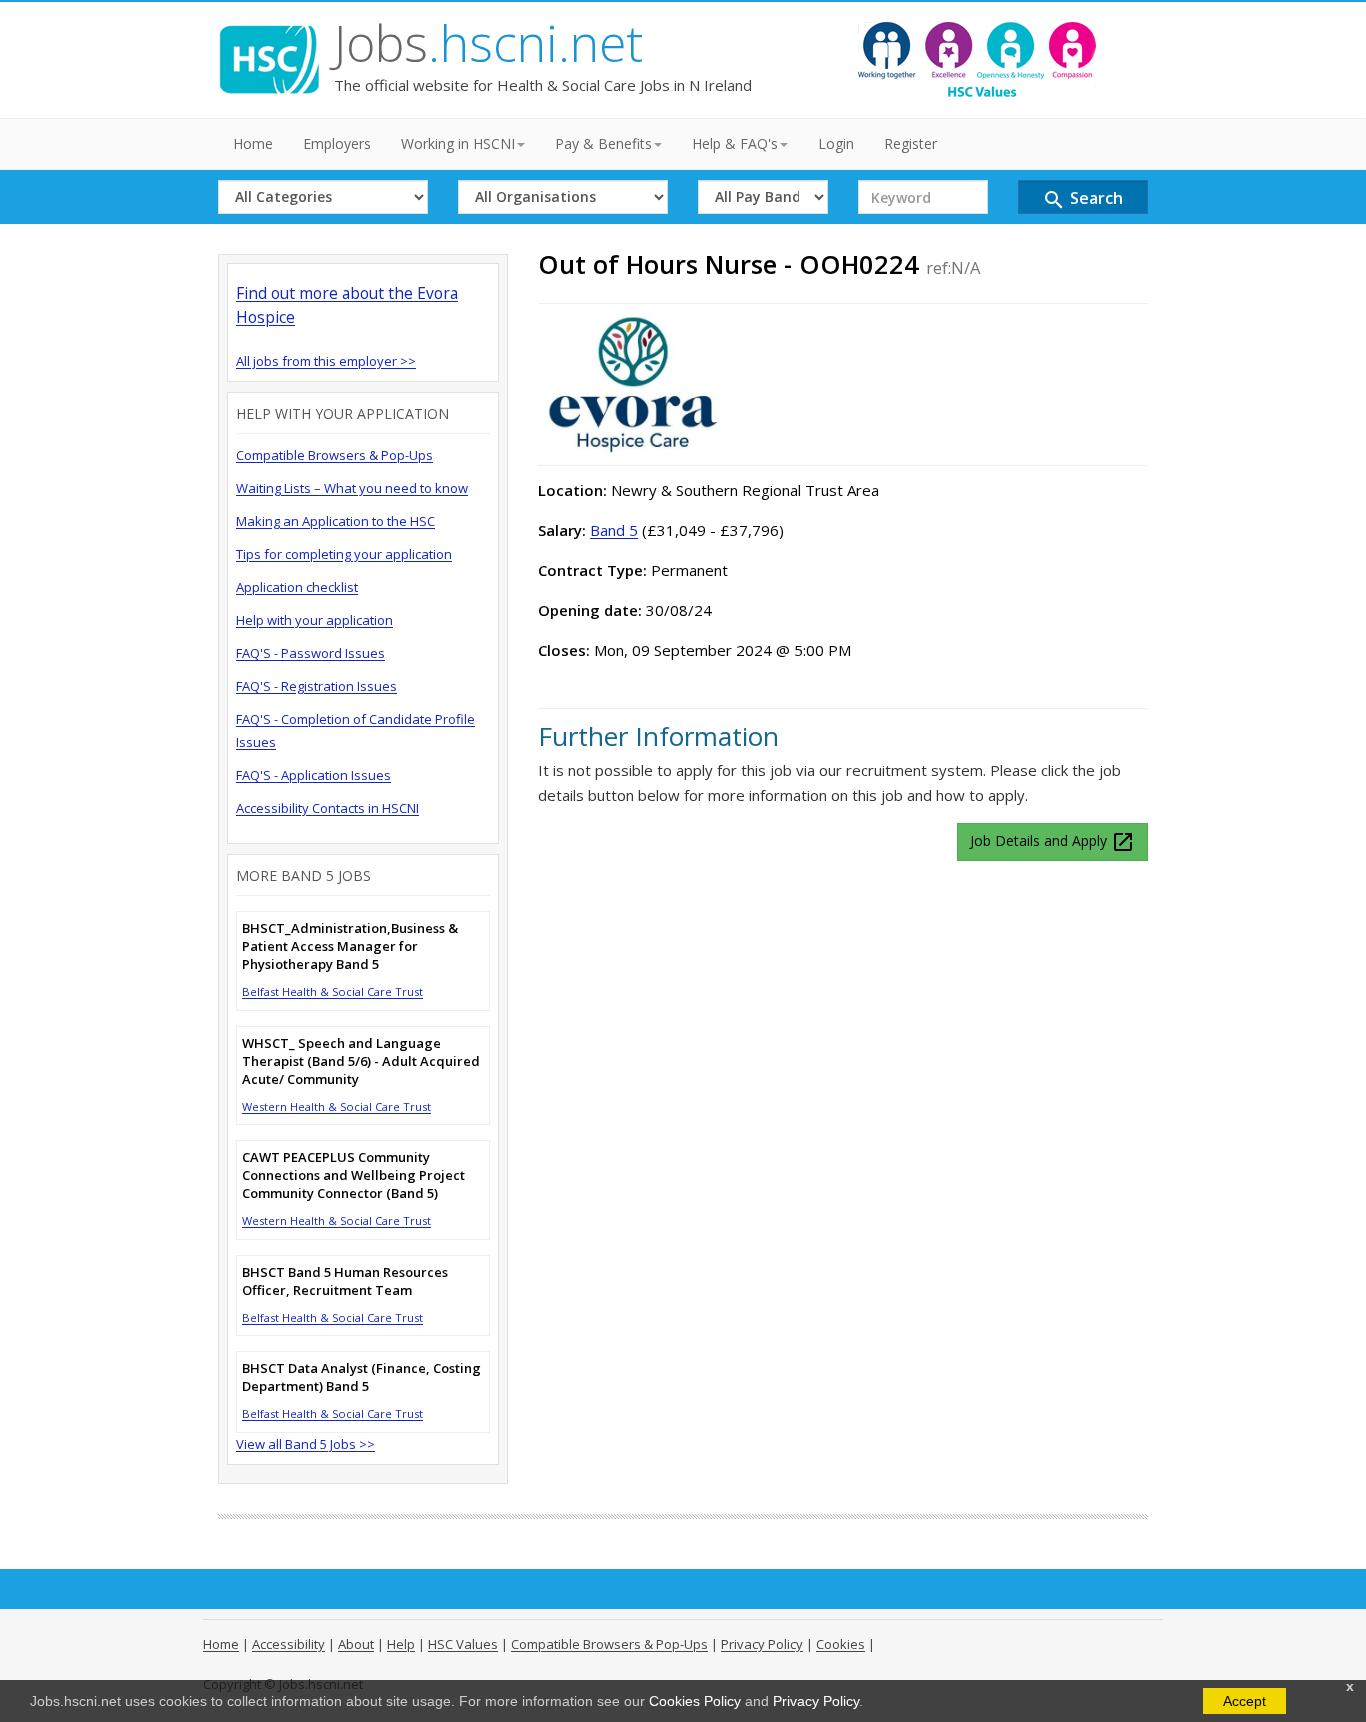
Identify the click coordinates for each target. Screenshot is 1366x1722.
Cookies (840, 1644)
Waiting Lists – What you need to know (352, 488)
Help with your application (314, 620)
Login (836, 143)
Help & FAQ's (735, 143)
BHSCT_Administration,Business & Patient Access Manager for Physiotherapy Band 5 (350, 946)
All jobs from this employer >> (326, 361)
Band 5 (614, 530)
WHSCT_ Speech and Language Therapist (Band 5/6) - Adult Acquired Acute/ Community (361, 1061)
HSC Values (463, 1644)
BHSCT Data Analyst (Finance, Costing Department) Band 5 (361, 1377)
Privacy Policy (816, 1701)
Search (1082, 199)
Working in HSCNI (458, 143)
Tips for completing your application (344, 554)
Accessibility (288, 1644)
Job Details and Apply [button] (1052, 842)
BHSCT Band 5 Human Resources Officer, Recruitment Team (345, 1281)
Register (910, 143)
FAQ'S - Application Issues (313, 775)
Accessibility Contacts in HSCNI (327, 808)
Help (401, 1644)
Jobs (488, 43)
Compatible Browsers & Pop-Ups (334, 455)
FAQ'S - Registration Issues (316, 686)
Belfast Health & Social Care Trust (332, 991)
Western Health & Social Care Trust (336, 1106)
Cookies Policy (695, 1701)
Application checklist (297, 587)
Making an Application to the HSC (335, 521)
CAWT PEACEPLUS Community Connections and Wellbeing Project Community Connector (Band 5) (353, 1175)
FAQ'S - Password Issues (310, 653)
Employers (337, 143)
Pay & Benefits (603, 143)
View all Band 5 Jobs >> (305, 1444)
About (356, 1644)
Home (253, 143)
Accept (1244, 1701)
